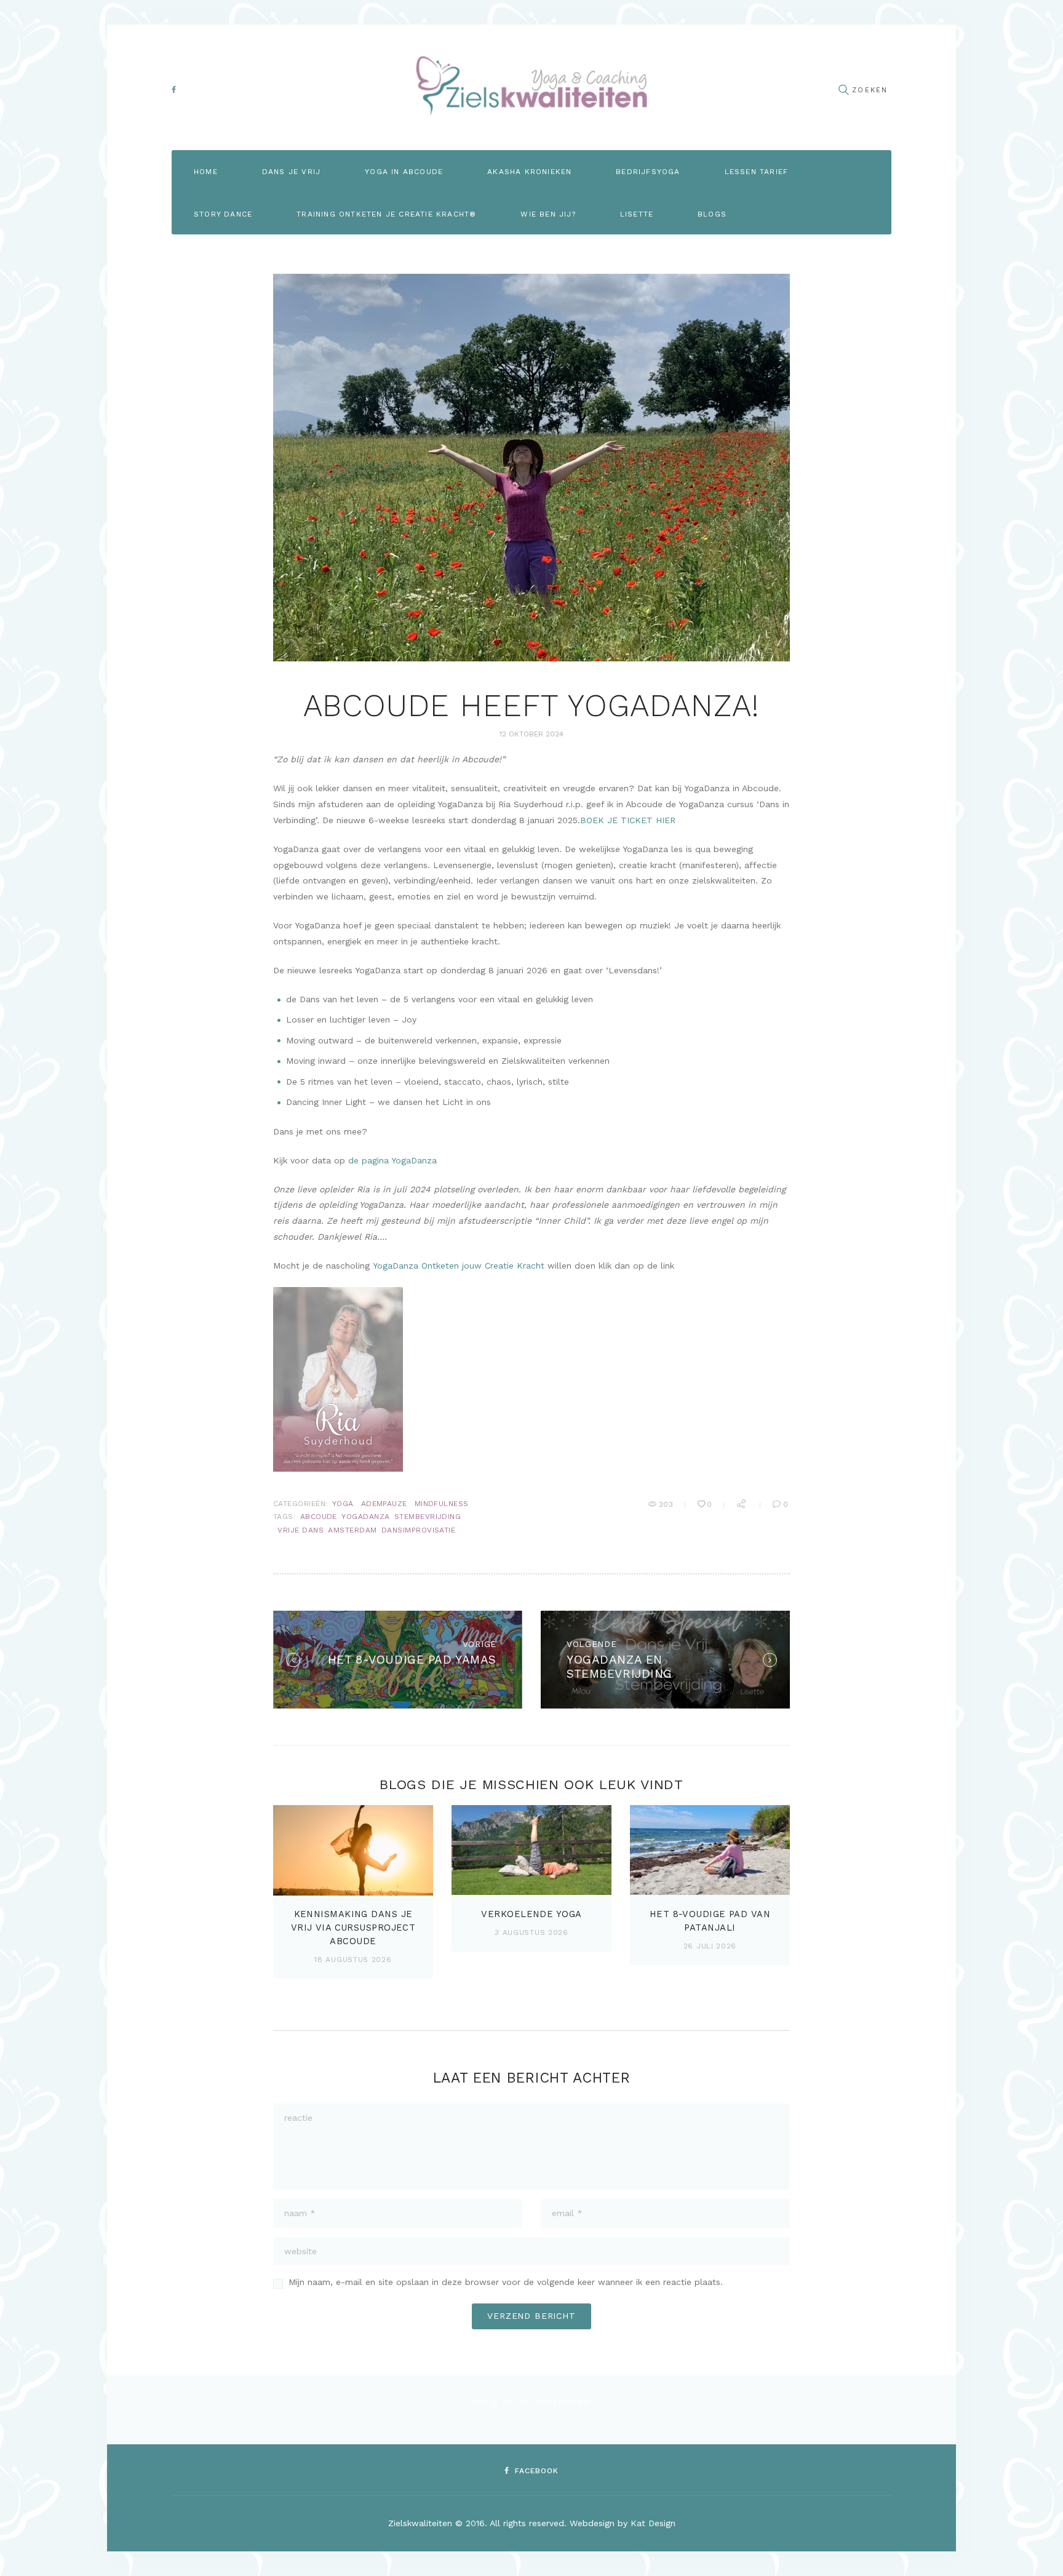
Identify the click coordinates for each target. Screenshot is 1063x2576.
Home (206, 172)
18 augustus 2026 (353, 1960)
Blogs (712, 214)
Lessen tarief (757, 172)
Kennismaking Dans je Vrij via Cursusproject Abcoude (353, 1928)
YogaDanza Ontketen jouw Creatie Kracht (459, 1266)
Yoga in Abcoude (404, 172)
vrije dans (301, 1530)
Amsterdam (352, 1530)
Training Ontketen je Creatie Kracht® (386, 214)
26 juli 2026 (710, 1946)
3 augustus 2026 (531, 1932)
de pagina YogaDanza (392, 1160)
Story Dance (223, 214)
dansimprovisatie (419, 1530)
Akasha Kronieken (529, 172)
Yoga (343, 1504)
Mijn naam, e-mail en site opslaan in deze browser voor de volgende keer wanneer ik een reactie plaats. (506, 2282)
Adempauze (384, 1504)
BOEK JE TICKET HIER (628, 820)
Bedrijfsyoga (648, 172)
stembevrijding (428, 1517)
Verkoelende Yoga (531, 1914)
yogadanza (365, 1517)
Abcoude (319, 1517)
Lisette (637, 214)
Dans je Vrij (291, 172)
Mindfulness (442, 1504)
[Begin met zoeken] (843, 90)
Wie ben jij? (548, 214)
